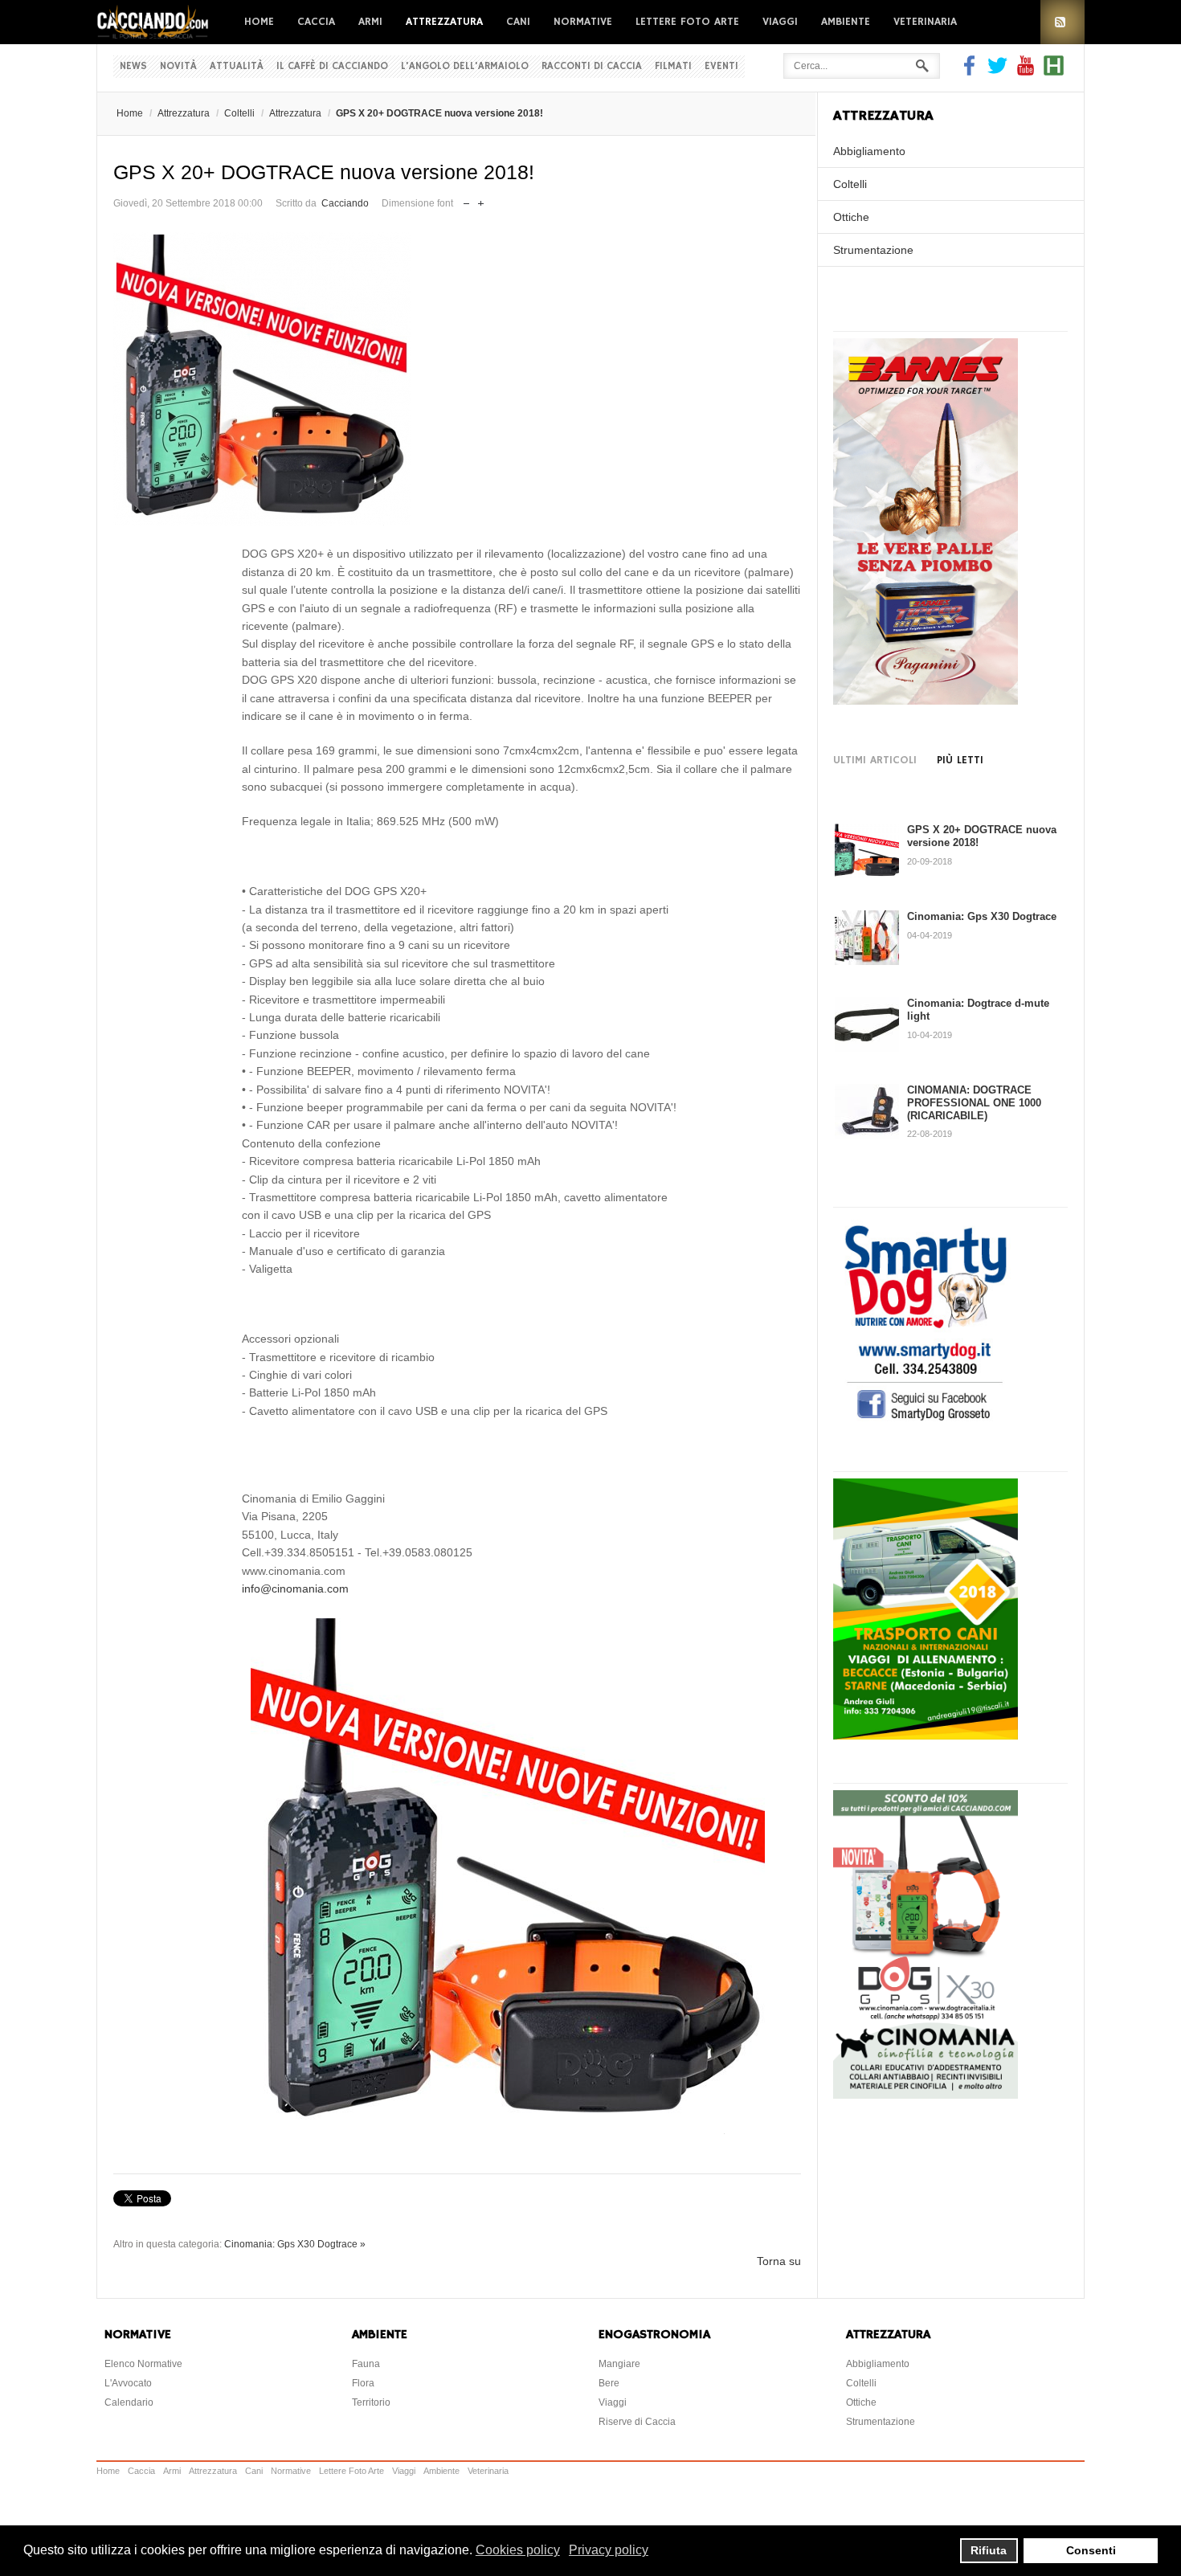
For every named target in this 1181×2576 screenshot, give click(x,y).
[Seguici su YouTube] (1026, 72)
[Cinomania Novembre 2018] (926, 2095)
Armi (370, 22)
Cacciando (345, 203)
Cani (518, 22)
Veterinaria (925, 22)
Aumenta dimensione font (481, 200)
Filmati (673, 66)
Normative (583, 22)
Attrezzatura (444, 22)
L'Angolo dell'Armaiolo (465, 66)
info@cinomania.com (295, 1589)
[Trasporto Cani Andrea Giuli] (926, 1736)
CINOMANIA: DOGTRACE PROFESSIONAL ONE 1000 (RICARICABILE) (974, 1102)
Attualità (237, 66)
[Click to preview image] (457, 379)
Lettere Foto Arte (687, 22)
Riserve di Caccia (637, 2422)
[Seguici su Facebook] (971, 72)
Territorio (371, 2402)
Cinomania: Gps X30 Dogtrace (982, 916)
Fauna (366, 2364)
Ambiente (846, 22)
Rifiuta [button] (989, 2550)
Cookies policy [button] (518, 2550)
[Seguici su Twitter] (997, 72)
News (133, 66)
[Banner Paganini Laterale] (926, 701)
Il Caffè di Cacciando (332, 66)
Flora (363, 2383)
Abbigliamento (869, 151)
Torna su (779, 2261)
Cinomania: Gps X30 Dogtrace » (295, 2244)
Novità (178, 66)
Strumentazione (873, 250)
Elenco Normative (143, 2364)
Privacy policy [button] (609, 2550)
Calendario (129, 2402)
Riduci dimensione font (466, 200)
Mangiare (619, 2364)
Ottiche (851, 217)
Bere (609, 2383)
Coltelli (239, 113)
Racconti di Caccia (592, 66)
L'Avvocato (128, 2383)
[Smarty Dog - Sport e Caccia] (926, 1423)
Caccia (316, 22)
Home (259, 22)
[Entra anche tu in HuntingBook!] (1054, 72)
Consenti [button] (1091, 2550)
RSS (1062, 22)
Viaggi (780, 22)
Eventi (721, 66)
